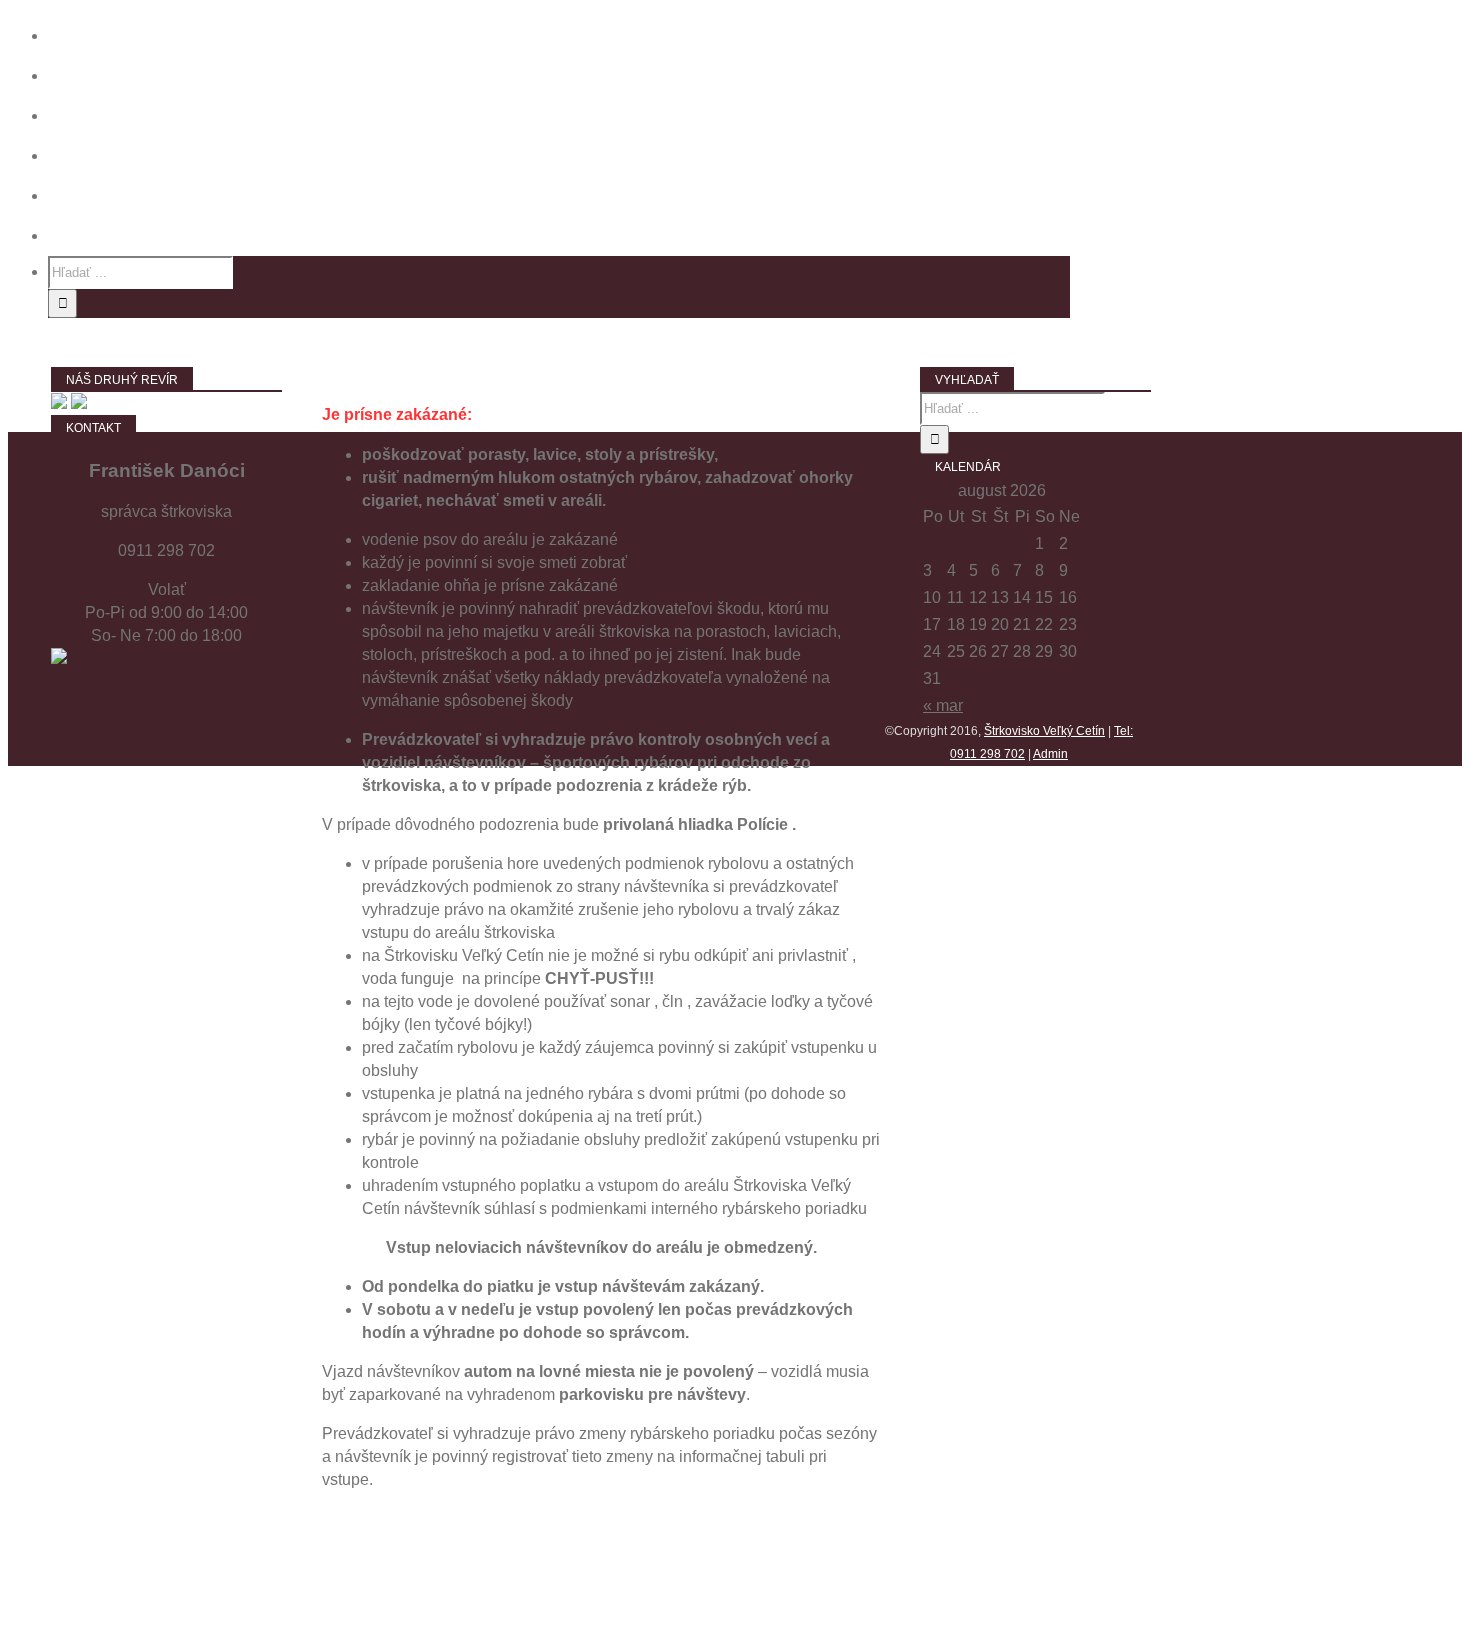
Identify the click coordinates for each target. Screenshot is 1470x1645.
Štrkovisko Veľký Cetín (1044, 731)
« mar (943, 705)
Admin (1050, 754)
